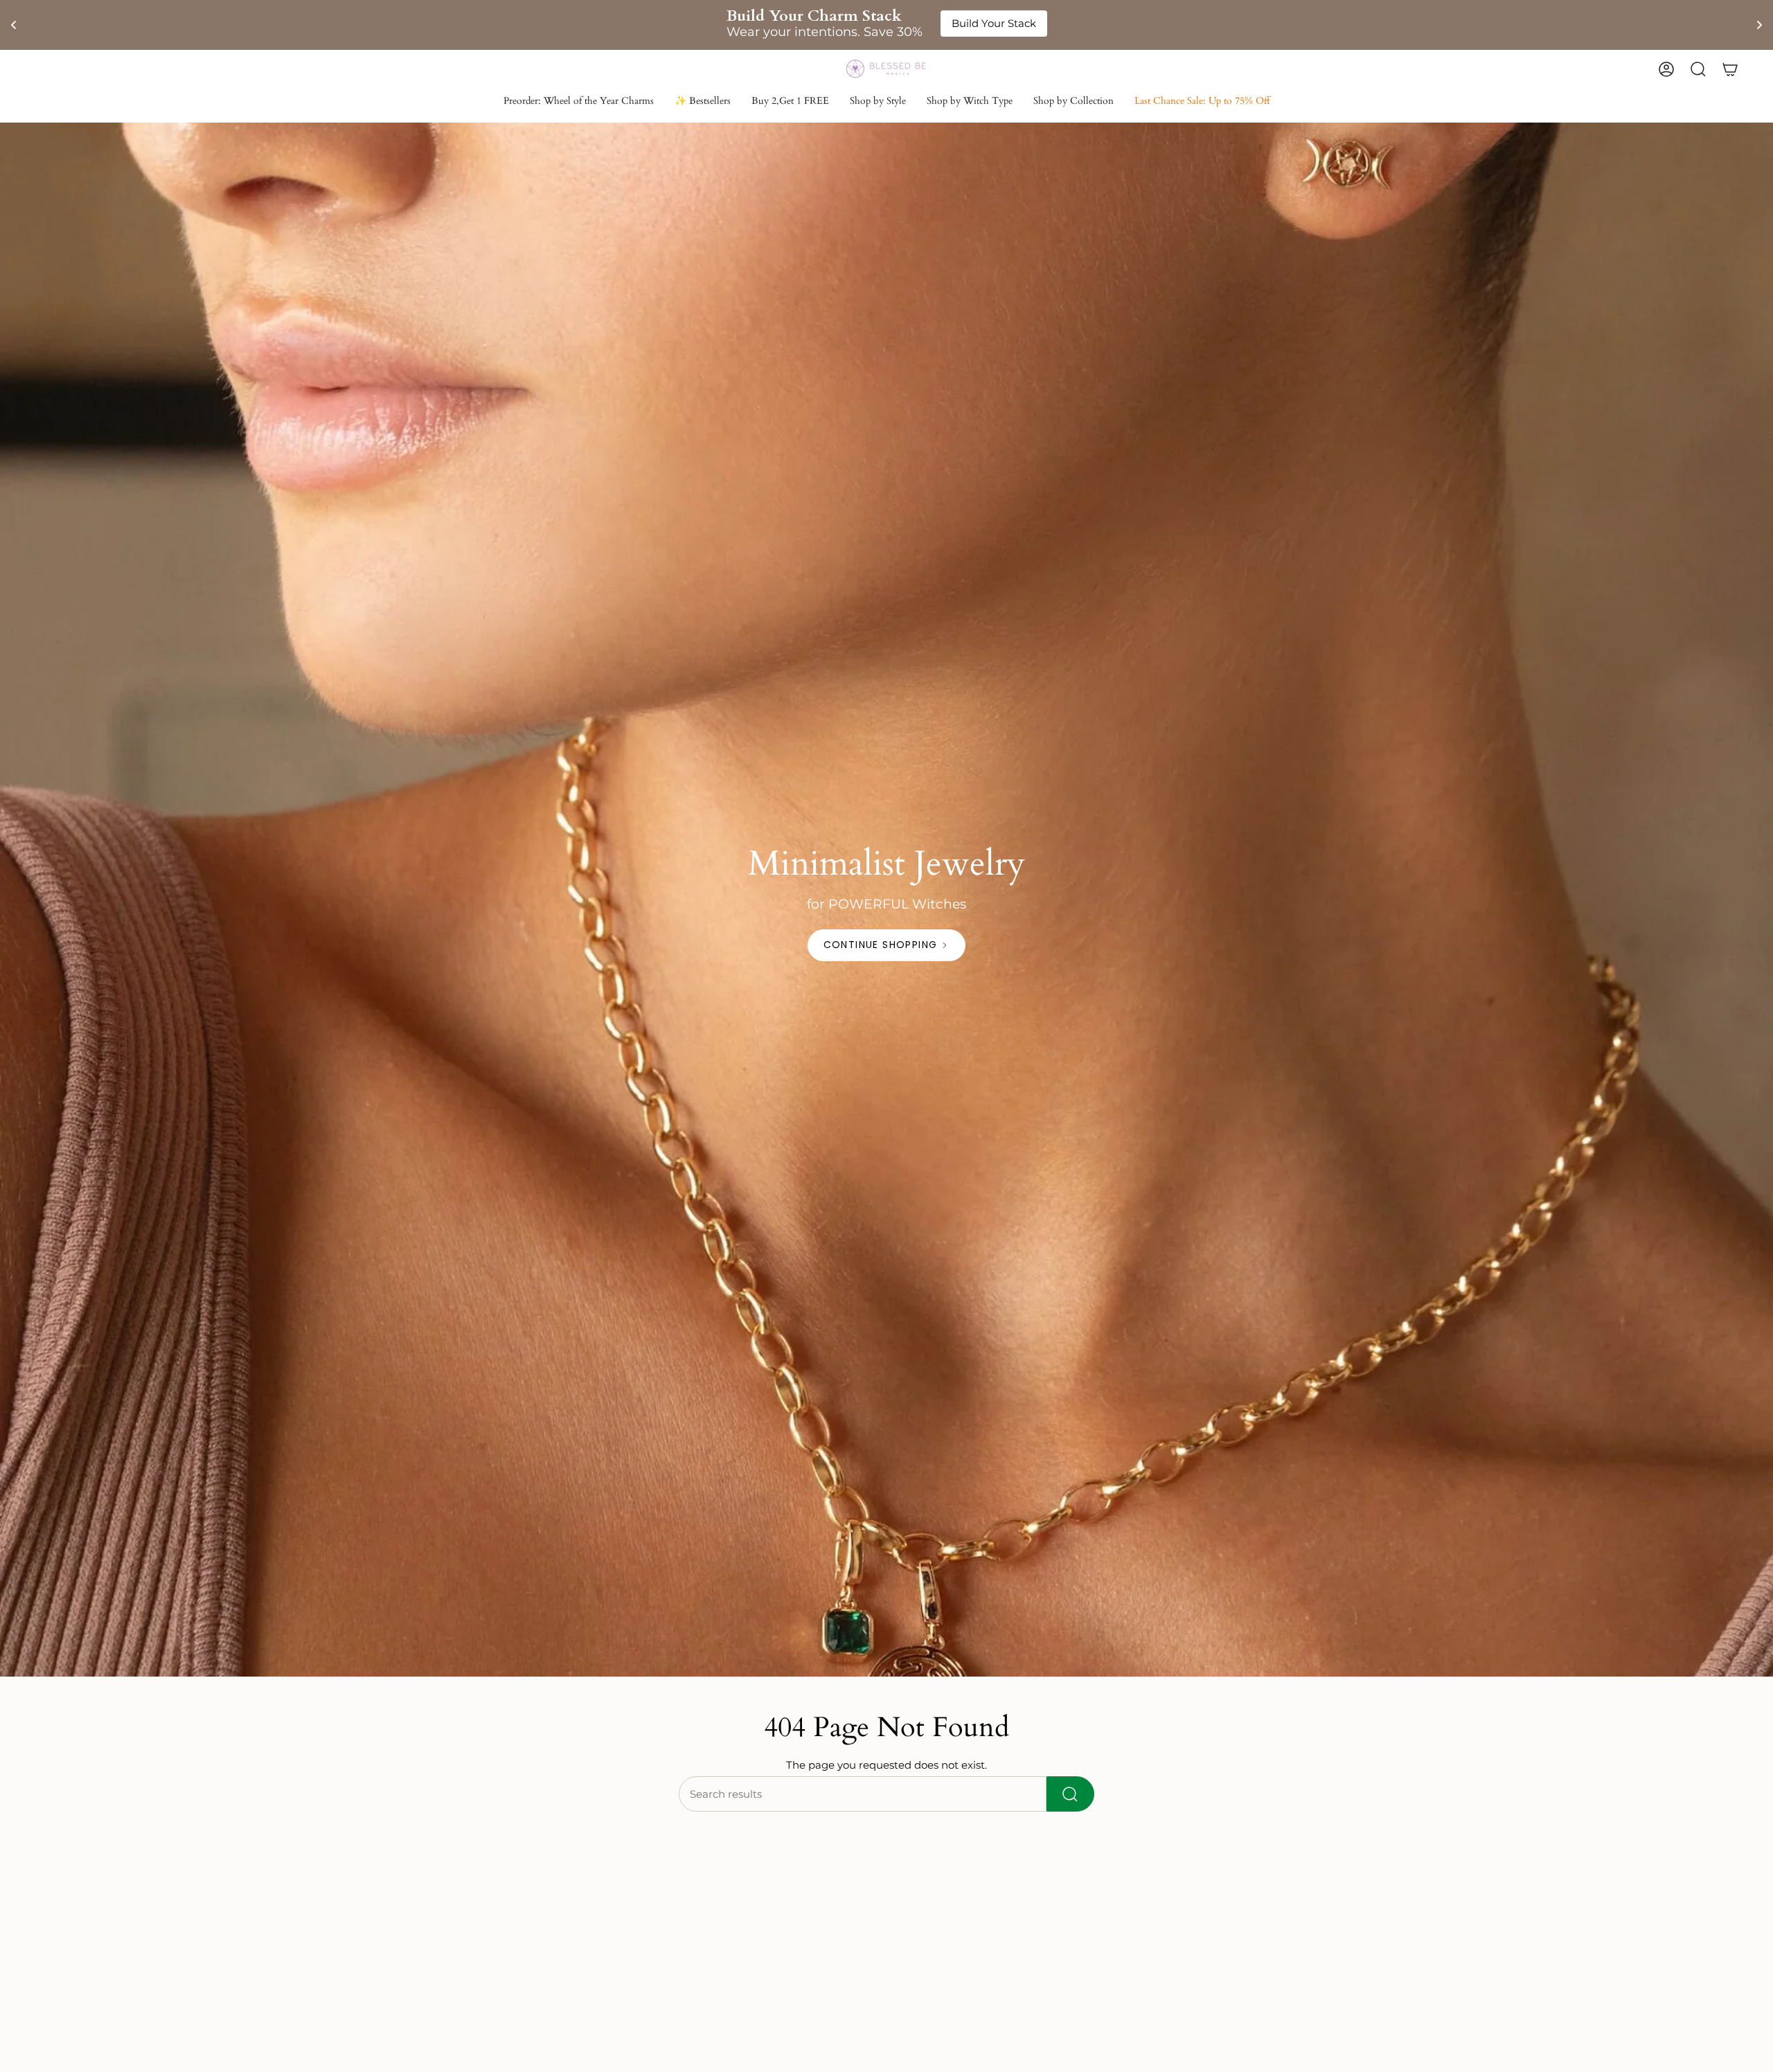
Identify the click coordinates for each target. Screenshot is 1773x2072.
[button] (878, 102)
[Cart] (1730, 69)
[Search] (1070, 1794)
